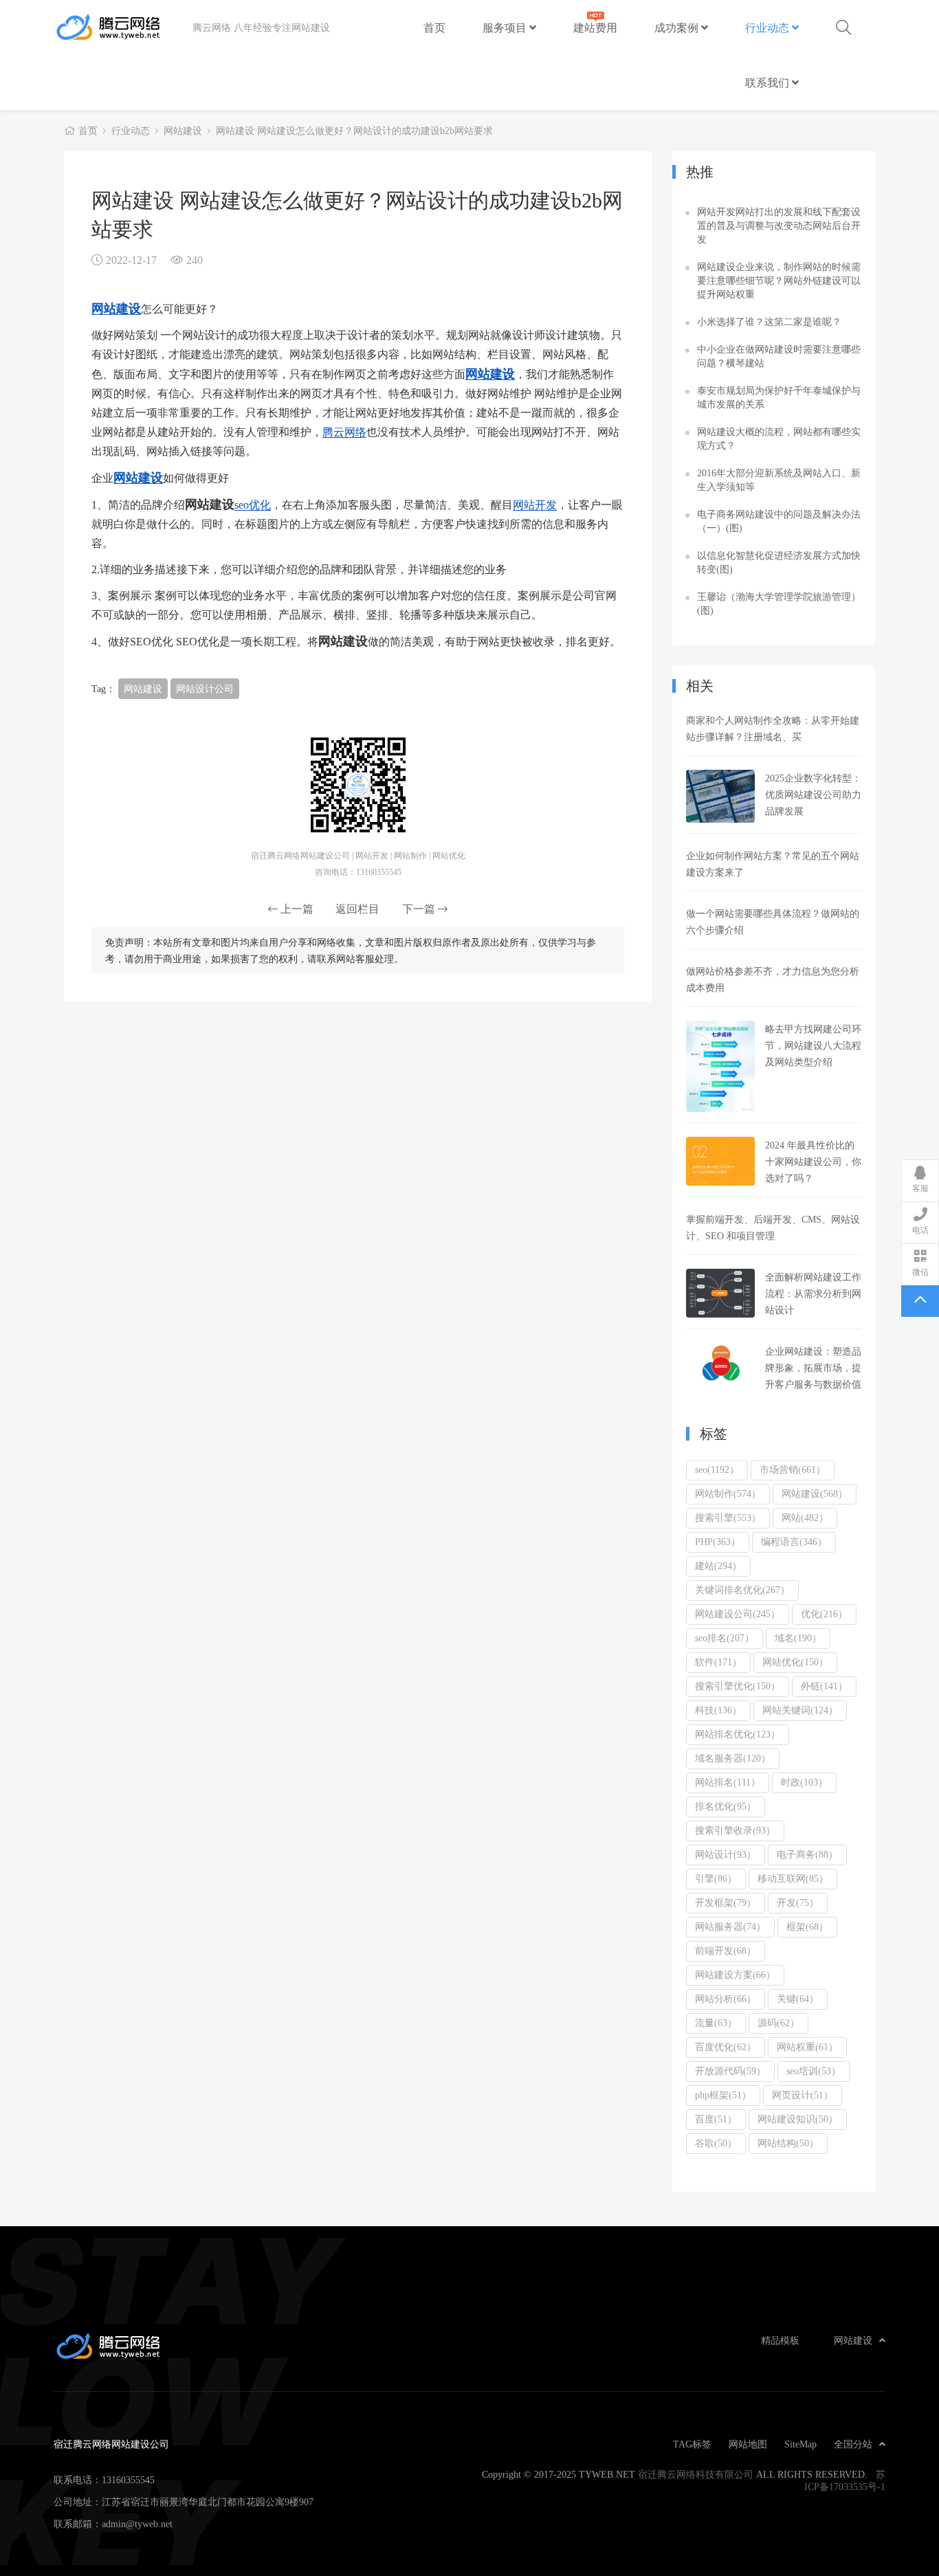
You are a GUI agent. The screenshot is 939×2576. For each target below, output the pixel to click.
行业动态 (769, 27)
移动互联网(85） (793, 1878)
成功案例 (678, 27)
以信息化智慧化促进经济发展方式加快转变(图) (779, 562)
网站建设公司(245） (738, 1614)
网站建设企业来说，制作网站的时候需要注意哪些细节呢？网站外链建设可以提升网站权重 (779, 280)
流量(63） (716, 2023)
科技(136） (718, 1710)
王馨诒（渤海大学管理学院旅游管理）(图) (779, 603)
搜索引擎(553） (728, 1518)
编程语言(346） (794, 1542)
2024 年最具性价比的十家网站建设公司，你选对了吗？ (813, 1162)
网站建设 (183, 131)
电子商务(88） (807, 1854)
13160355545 (128, 2480)
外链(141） (824, 1686)
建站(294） (718, 1566)
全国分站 (853, 2444)
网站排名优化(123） (738, 1734)
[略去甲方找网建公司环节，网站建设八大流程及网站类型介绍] (720, 1066)
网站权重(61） (807, 2047)
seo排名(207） (725, 1638)
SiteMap (800, 2444)
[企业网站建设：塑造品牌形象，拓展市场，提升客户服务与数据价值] (720, 1363)
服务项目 (506, 27)
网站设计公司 (205, 689)
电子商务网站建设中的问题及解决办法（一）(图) (779, 521)
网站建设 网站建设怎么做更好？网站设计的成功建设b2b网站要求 (354, 131)
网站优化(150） (795, 1662)
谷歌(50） (716, 2143)
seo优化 (253, 504)
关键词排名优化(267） (742, 1590)
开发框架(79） (726, 1902)
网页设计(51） (803, 2095)
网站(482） (805, 1518)
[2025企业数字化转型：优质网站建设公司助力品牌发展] (720, 796)
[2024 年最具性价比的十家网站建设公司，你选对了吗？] (720, 1161)
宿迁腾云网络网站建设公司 (123, 27)
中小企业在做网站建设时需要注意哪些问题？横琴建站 (779, 356)
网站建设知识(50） (798, 2119)
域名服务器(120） (733, 1758)
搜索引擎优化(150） (738, 1686)
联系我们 (769, 82)
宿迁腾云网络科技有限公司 (696, 2474)
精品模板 (780, 2340)
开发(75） (798, 1902)
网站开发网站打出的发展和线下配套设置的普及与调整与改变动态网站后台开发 (779, 225)
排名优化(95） (726, 1806)
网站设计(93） (726, 1854)
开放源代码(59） (730, 2071)
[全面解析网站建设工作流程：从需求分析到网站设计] (720, 1293)
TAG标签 (692, 2444)
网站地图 (748, 2444)
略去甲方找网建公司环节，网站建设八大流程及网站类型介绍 (813, 1045)
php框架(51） (723, 2095)
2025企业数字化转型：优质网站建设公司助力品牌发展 (813, 795)
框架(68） (807, 1927)
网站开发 (535, 504)
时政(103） (804, 1782)
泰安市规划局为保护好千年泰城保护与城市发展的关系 (779, 397)
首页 (434, 27)
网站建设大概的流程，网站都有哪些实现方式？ (779, 438)
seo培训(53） (814, 2071)
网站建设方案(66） (735, 1975)
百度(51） (716, 2119)
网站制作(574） (728, 1494)
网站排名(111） (728, 1782)
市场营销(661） (793, 1469)
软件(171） (718, 1662)
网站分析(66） (726, 1999)
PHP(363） (718, 1542)
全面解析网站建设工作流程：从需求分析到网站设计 (813, 1293)
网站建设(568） (815, 1494)
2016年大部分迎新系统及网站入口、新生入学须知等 (779, 480)
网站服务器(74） (730, 1927)
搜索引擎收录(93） (735, 1830)
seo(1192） (717, 1469)
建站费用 (595, 27)
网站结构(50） (788, 2143)
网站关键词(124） (800, 1710)
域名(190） (798, 1638)
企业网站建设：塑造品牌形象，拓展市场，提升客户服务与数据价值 (813, 1368)
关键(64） (798, 1999)
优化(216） (824, 1614)
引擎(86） (716, 1878)
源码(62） (778, 2023)
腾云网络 (344, 432)
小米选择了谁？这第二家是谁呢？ (769, 322)
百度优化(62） (726, 2047)
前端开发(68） (726, 1951)
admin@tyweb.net (137, 2524)
